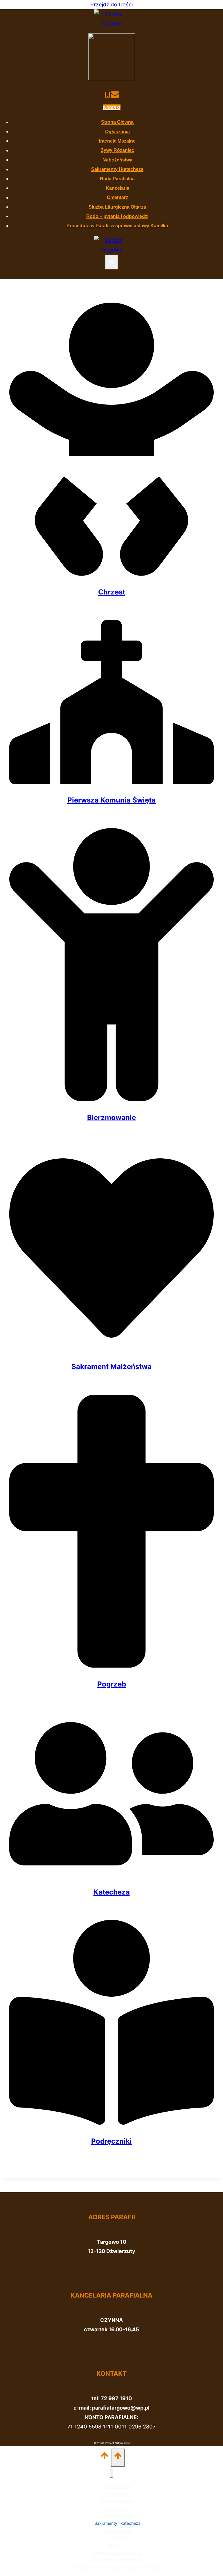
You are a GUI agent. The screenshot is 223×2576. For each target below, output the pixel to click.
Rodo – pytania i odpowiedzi (117, 216)
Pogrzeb (112, 1684)
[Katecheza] (111, 1874)
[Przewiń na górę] (105, 2457)
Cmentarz (117, 198)
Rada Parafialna (117, 179)
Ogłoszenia (117, 132)
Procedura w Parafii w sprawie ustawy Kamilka (117, 226)
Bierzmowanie (111, 1117)
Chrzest (112, 592)
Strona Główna (117, 122)
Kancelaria (117, 188)
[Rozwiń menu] (112, 262)
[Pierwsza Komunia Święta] (111, 782)
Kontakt (112, 107)
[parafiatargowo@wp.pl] (115, 96)
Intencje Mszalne (117, 141)
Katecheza (112, 1892)
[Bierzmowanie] (111, 1099)
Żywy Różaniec (117, 151)
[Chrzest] (111, 574)
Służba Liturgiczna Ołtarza (117, 207)
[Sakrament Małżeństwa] (111, 1349)
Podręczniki (111, 2141)
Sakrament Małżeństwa (111, 1367)
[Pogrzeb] (111, 1666)
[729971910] (107, 96)
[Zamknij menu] (111, 2473)
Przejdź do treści (111, 5)
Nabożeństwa (117, 160)
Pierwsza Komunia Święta (111, 800)
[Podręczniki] (111, 2123)
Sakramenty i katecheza (117, 169)
